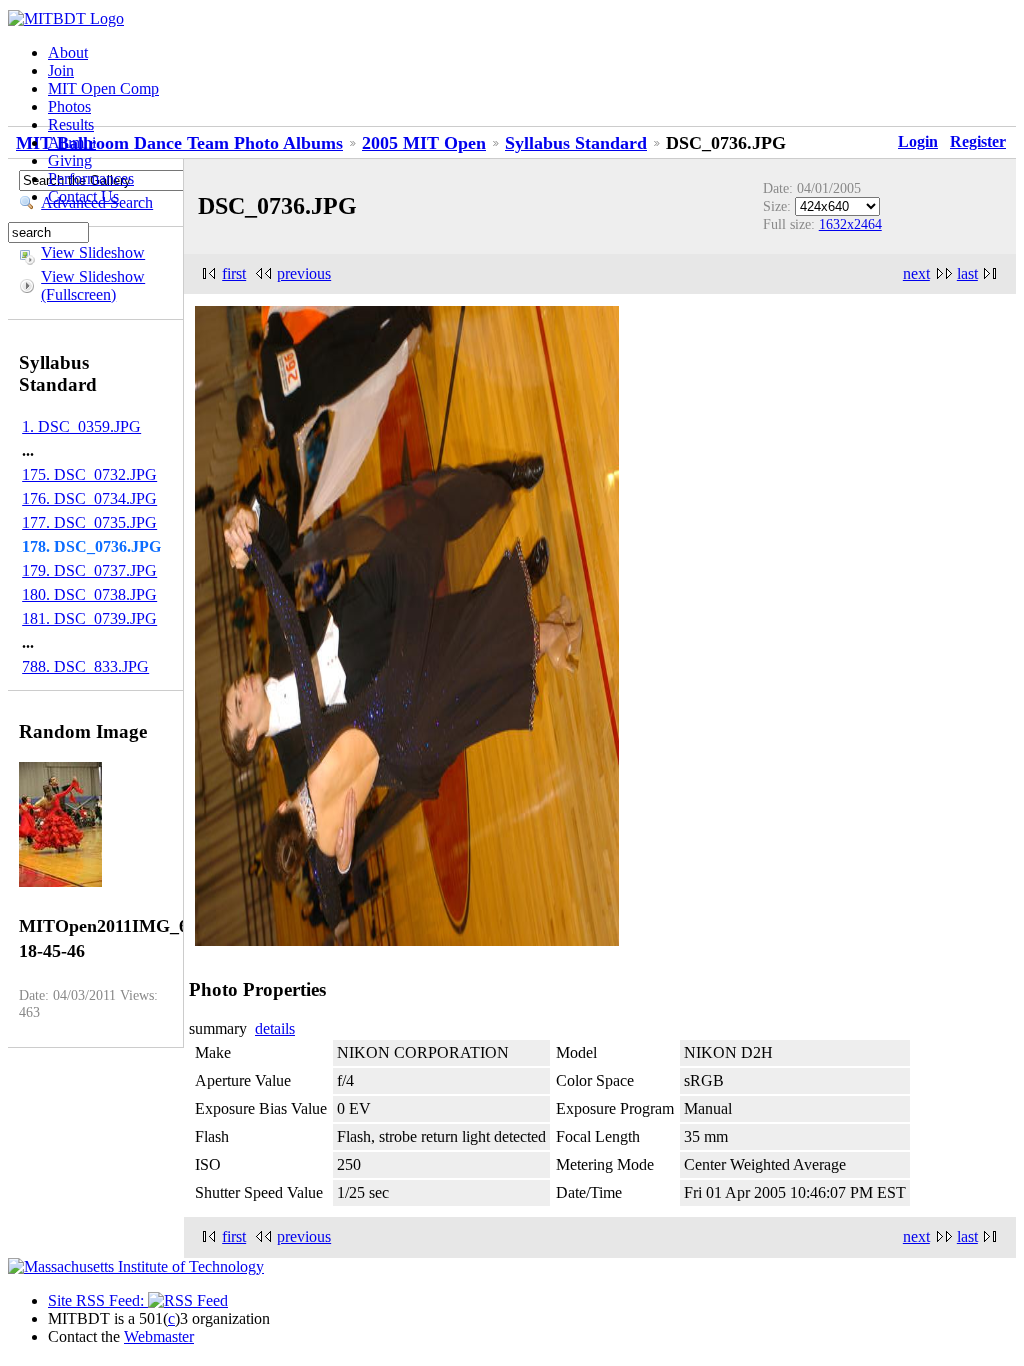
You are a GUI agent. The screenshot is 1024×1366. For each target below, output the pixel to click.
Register (978, 141)
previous (304, 273)
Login (918, 141)
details (275, 1028)
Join (61, 70)
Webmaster (159, 1336)
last (967, 273)
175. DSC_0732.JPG (89, 474)
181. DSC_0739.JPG (89, 618)
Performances (91, 178)
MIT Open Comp (103, 88)
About (68, 52)
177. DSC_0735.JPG (89, 522)
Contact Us (83, 196)
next (916, 273)
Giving (70, 160)
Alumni (72, 142)
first (234, 273)
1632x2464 (850, 224)
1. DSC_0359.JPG (81, 426)
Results (71, 124)
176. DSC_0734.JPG (89, 498)
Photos (69, 106)
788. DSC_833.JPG (85, 666)
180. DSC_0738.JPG (89, 594)
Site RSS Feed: (98, 1300)
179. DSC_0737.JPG (89, 570)
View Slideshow (93, 252)
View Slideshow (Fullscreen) (93, 285)
